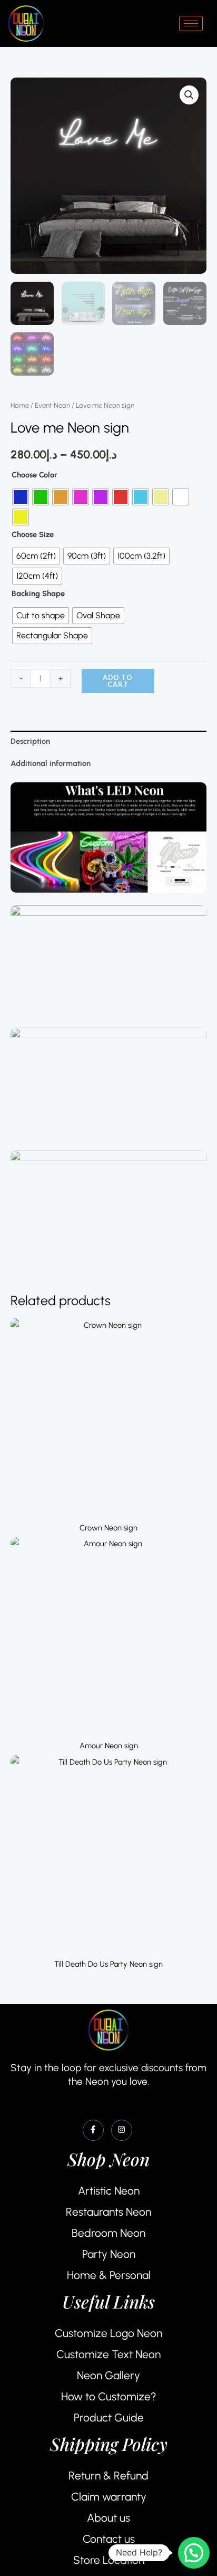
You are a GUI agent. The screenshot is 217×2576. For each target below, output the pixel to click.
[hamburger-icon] (191, 23)
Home (20, 405)
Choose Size (33, 534)
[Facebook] (93, 2130)
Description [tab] (30, 741)
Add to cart (118, 681)
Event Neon (52, 405)
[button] (189, 95)
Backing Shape (38, 593)
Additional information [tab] (51, 763)
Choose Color (34, 475)
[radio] (21, 497)
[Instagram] (122, 2130)
